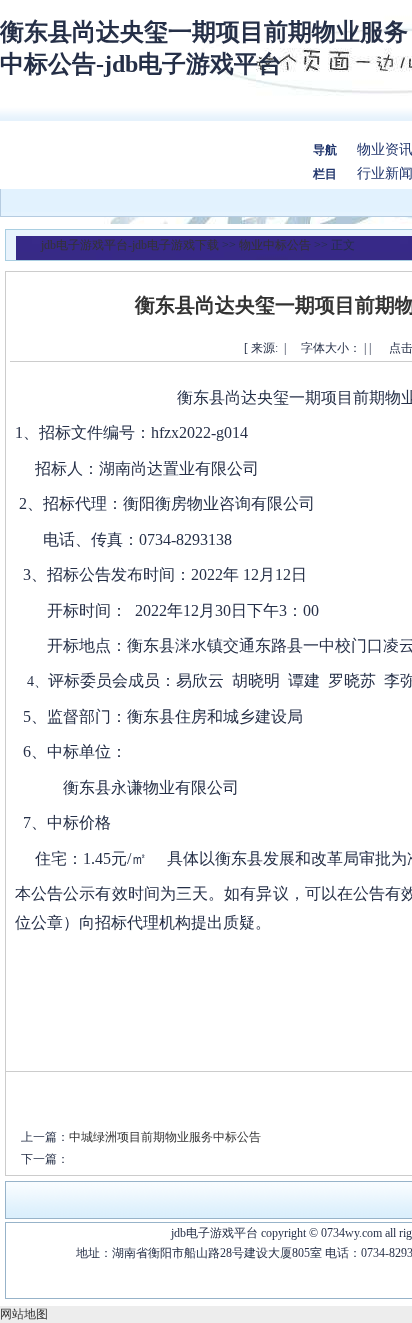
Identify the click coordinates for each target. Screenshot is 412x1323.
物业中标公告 (275, 245)
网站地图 (24, 1314)
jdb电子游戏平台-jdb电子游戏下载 (130, 245)
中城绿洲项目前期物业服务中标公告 (165, 1137)
